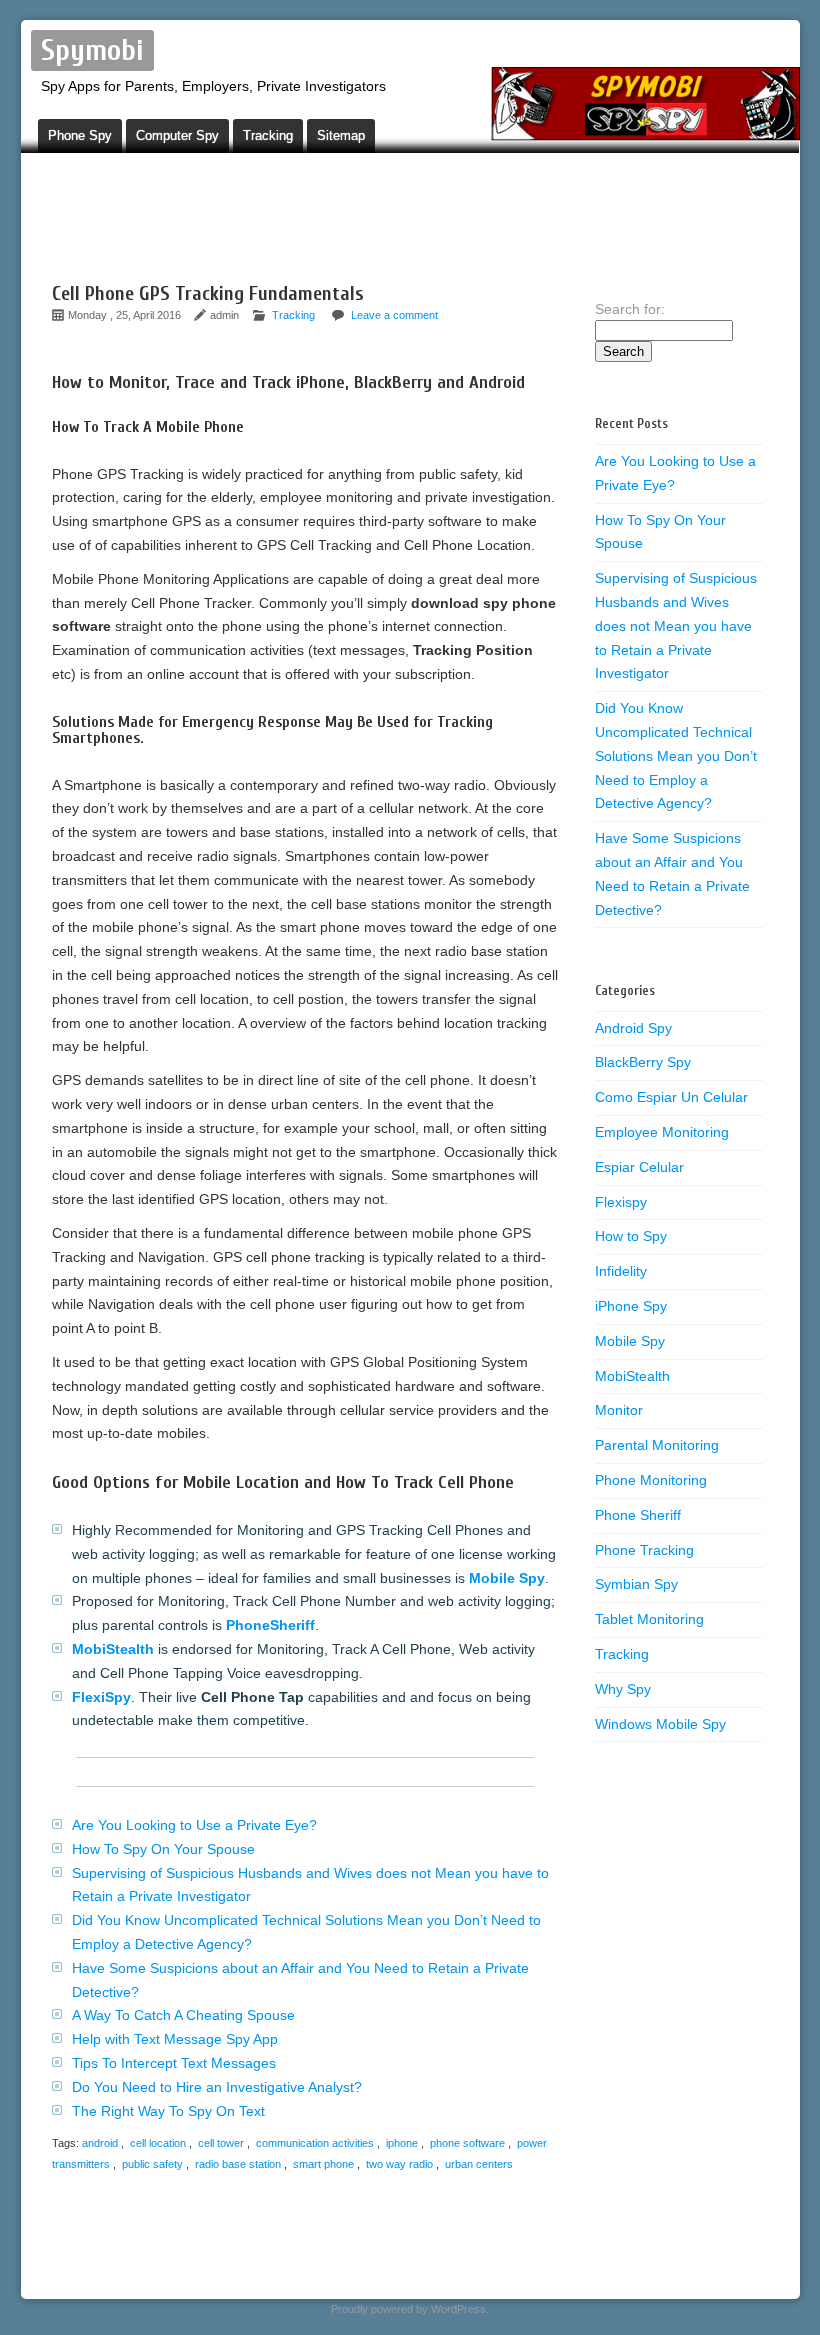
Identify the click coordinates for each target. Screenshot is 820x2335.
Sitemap (341, 135)
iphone (402, 2143)
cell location (158, 2143)
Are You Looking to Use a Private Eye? (194, 1825)
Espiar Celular (639, 1167)
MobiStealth (632, 1376)
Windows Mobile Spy (660, 1724)
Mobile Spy (630, 1341)
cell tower (221, 2143)
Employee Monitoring (662, 1132)
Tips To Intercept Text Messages (174, 2063)
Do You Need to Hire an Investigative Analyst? (217, 2087)
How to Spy (631, 1236)
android (100, 2143)
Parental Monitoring (657, 1445)
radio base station (238, 2164)
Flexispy (621, 1202)
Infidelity (621, 1271)
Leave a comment (394, 315)
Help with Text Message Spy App (175, 2039)
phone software (467, 2143)
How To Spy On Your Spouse (163, 1849)
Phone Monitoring (651, 1480)
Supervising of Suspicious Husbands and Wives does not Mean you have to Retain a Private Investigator (676, 625)
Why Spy (623, 1689)
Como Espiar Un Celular (671, 1097)
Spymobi (92, 50)
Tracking (268, 135)
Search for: (630, 309)
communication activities (315, 2143)
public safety (152, 2164)
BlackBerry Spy (643, 1062)
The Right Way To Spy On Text (168, 2111)
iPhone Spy (631, 1306)
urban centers (479, 2164)
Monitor (619, 1410)
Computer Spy (177, 135)
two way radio (399, 2164)
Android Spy (633, 1028)
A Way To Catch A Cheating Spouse (183, 2015)
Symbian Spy (636, 1584)
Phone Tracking (644, 1550)
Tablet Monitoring (649, 1619)
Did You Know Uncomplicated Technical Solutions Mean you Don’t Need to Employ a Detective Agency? (676, 755)
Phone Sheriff (638, 1515)
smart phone (323, 2164)
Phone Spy (80, 135)
